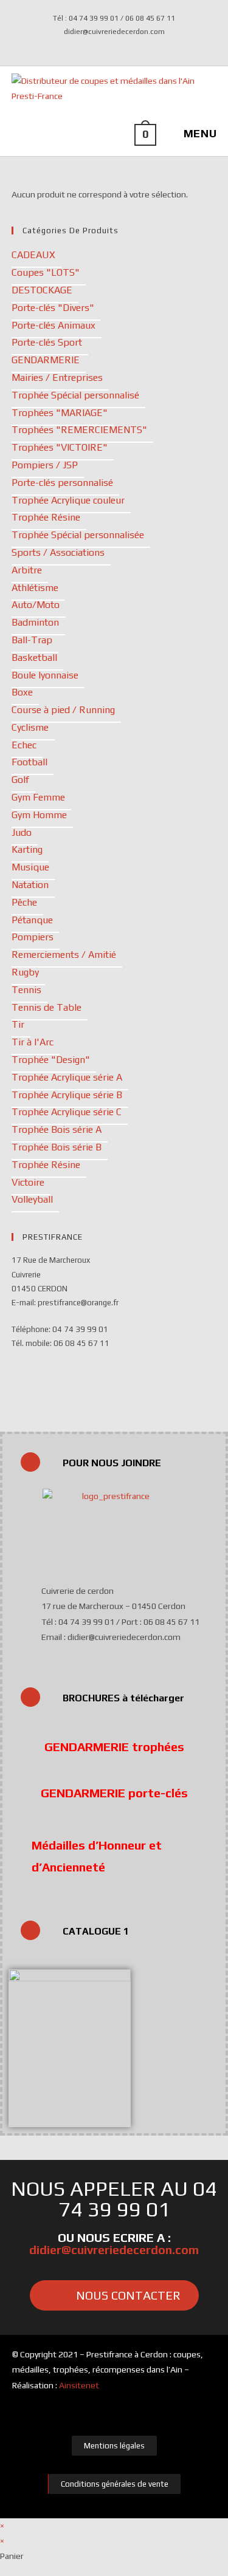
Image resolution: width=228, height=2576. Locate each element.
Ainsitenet (79, 2385)
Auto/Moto (36, 605)
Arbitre (27, 570)
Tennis (26, 990)
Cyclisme (30, 727)
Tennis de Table (47, 1007)
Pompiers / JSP (45, 465)
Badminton (35, 622)
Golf (20, 780)
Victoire (28, 1182)
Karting (27, 849)
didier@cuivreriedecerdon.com (114, 2250)
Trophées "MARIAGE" (60, 413)
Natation (30, 885)
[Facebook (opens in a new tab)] (123, 44)
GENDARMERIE (46, 360)
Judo (22, 832)
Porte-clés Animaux (54, 325)
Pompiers (33, 937)
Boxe (22, 692)
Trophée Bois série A (57, 1129)
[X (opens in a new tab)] (108, 44)
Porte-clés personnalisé (62, 483)
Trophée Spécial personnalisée (78, 535)
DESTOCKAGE (42, 290)
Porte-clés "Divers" (53, 308)
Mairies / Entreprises (57, 378)
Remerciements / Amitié (64, 955)
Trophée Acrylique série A (67, 1077)
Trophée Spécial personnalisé (75, 395)
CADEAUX (33, 255)
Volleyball (32, 1199)
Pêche (24, 902)
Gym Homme (39, 815)
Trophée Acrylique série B (67, 1095)
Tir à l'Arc (33, 1042)
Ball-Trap (32, 640)
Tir (18, 1024)
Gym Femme (38, 797)
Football (29, 762)
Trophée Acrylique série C (67, 1112)
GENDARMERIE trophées (114, 1747)
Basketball (34, 658)
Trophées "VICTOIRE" (60, 447)
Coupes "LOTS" (46, 272)
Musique (30, 867)
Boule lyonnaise (45, 675)
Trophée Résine (46, 517)
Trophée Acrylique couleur (68, 500)
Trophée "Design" (51, 1060)
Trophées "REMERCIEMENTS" (79, 430)
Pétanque (32, 920)
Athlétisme (35, 588)
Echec (24, 745)
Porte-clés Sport (47, 342)
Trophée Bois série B (57, 1147)
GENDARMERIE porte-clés (114, 1793)
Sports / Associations (58, 552)
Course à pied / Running (63, 710)
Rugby (25, 972)
